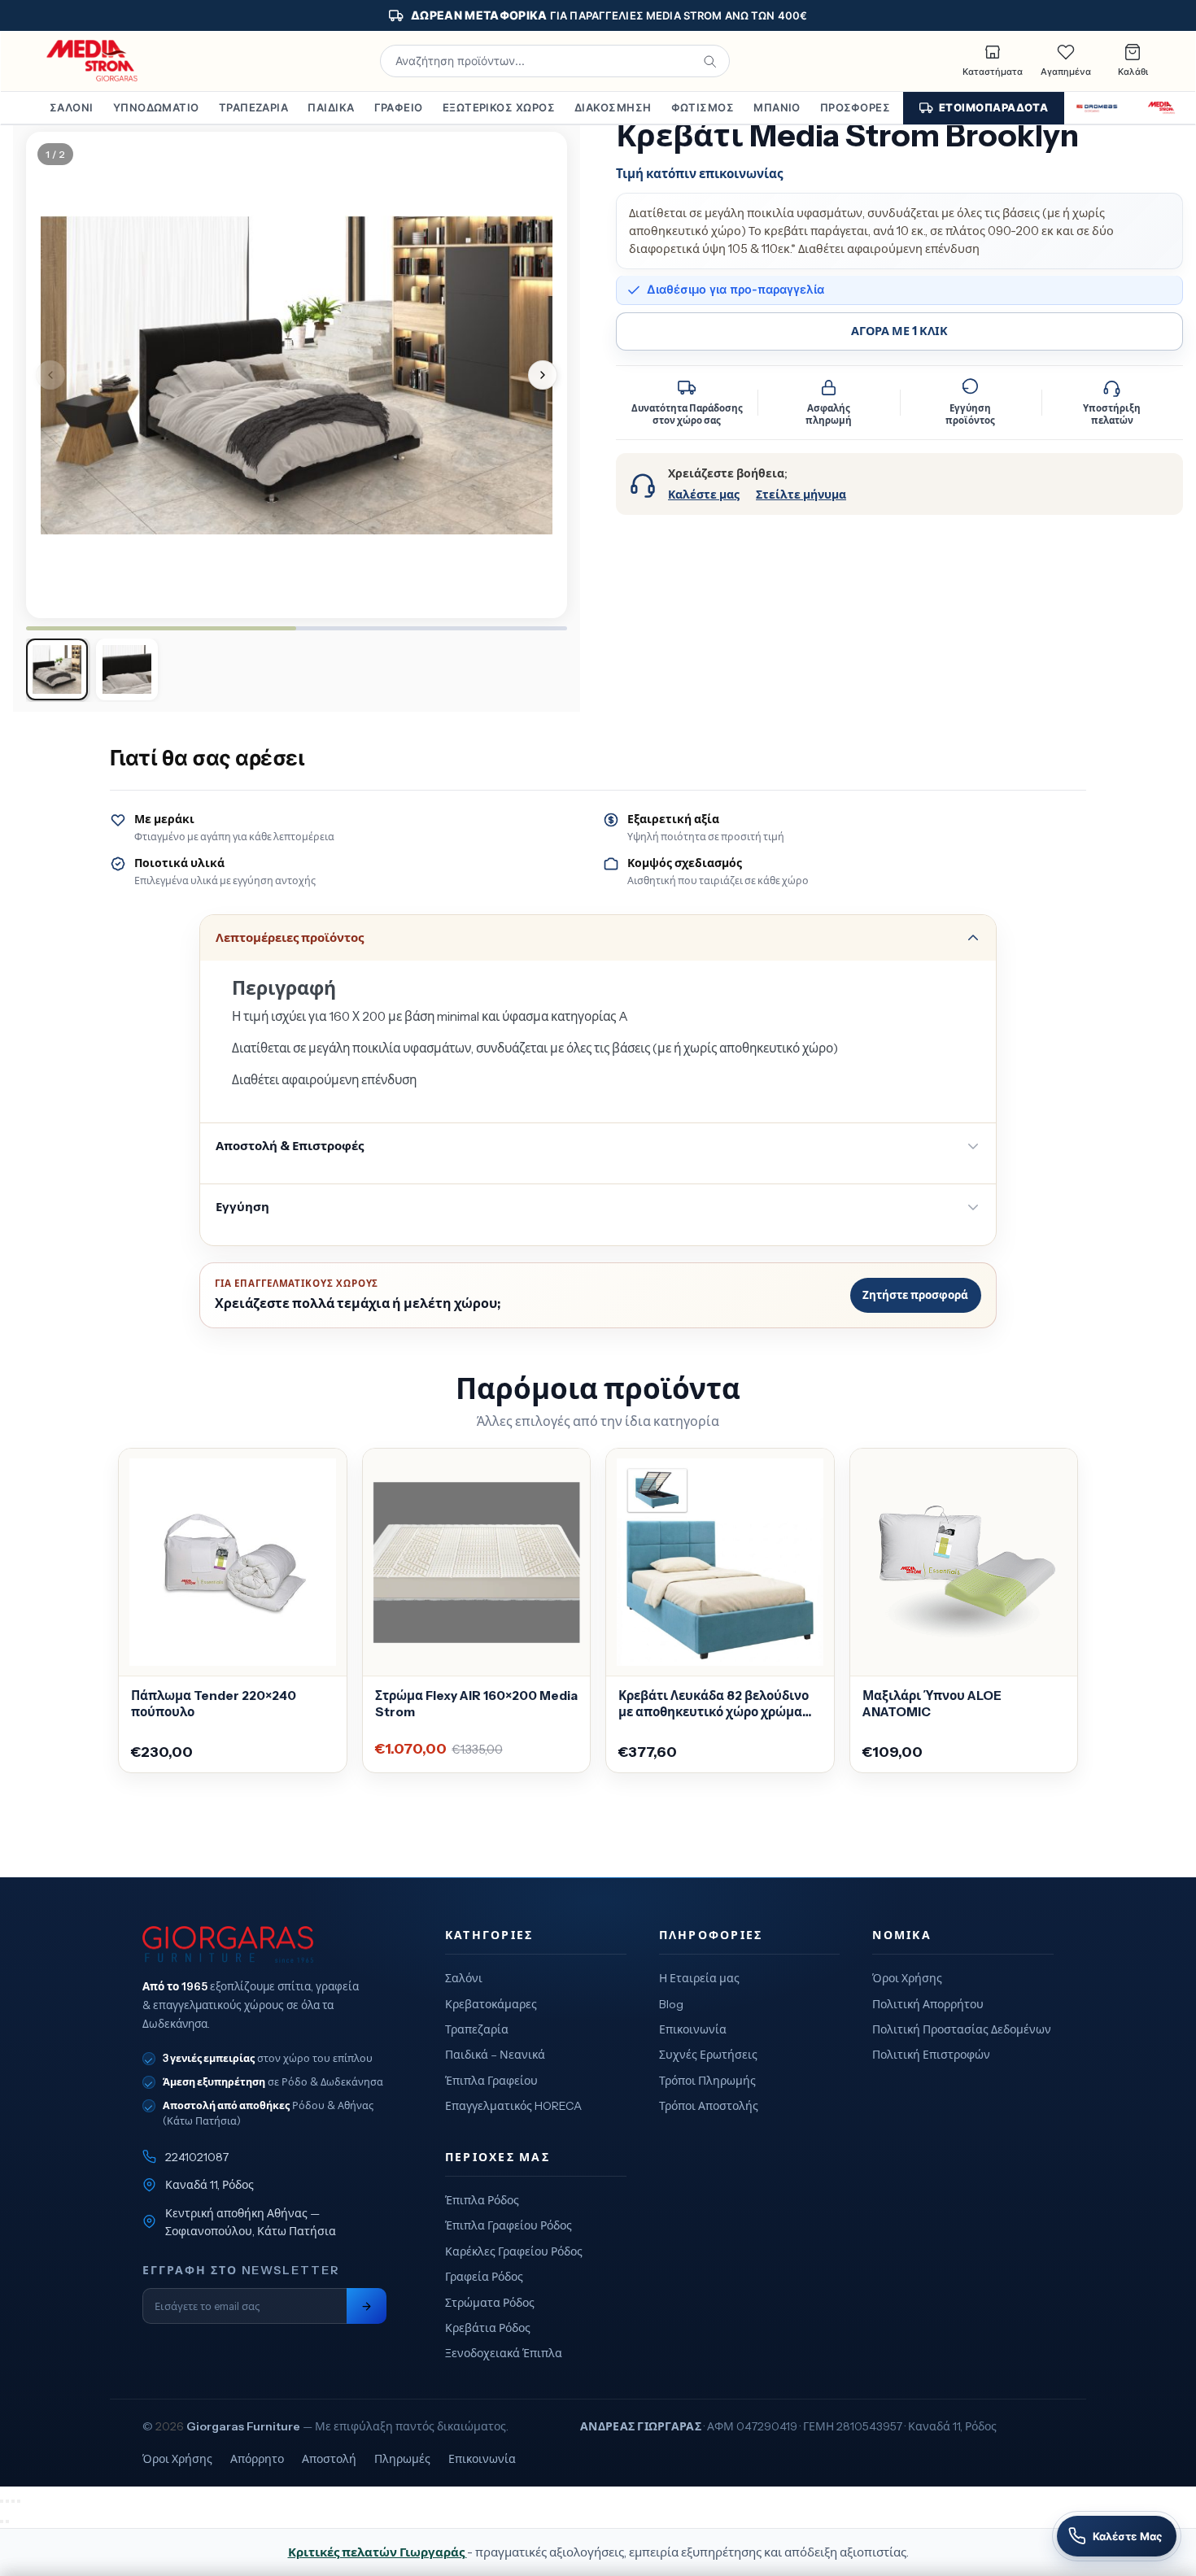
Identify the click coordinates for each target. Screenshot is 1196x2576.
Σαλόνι (72, 107)
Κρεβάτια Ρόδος (488, 2328)
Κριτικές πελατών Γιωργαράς (378, 2552)
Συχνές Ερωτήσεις (708, 2055)
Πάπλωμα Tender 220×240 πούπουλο (214, 1704)
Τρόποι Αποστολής (709, 2106)
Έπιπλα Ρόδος (482, 2200)
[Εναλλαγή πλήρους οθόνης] (7, 2501)
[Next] (543, 375)
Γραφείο (399, 107)
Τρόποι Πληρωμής (707, 2081)
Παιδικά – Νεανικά (495, 2055)
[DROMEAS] (1097, 108)
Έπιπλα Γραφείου (491, 2081)
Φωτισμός (703, 107)
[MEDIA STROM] (1161, 108)
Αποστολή (329, 2459)
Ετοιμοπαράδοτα (993, 107)
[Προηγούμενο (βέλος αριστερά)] (2, 2522)
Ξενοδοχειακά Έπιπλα (504, 2353)
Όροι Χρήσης (907, 1978)
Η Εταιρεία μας (699, 1978)
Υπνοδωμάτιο (156, 107)
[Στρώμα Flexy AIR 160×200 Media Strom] (477, 1563)
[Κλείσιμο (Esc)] (19, 2501)
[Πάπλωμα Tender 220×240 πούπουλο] (233, 1563)
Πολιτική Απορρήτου (928, 2004)
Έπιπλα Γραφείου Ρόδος (509, 2225)
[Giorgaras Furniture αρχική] (264, 1945)
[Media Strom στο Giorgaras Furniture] (94, 61)
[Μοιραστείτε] (13, 2501)
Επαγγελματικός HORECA (513, 2106)
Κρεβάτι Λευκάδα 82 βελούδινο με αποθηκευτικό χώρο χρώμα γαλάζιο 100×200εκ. (714, 1704)
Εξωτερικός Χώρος (499, 107)
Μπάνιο (777, 107)
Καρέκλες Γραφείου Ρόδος (514, 2251)
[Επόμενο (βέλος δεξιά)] (7, 2522)
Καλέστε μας (704, 495)
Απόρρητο (257, 2459)
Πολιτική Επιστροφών (931, 2055)
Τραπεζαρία (254, 107)
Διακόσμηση (613, 107)
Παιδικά (331, 107)
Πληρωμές (402, 2459)
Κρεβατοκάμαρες (491, 2004)
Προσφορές (855, 107)
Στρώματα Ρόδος (490, 2303)
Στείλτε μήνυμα (801, 495)
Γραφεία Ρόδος (484, 2277)
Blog (671, 2004)
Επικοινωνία (693, 2029)
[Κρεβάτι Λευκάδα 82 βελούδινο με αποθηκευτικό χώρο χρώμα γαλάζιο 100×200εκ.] (720, 1563)
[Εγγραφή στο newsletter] (367, 2306)
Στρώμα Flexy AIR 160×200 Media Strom (476, 1704)
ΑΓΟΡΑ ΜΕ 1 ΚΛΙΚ (899, 331)
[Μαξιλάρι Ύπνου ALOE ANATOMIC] (964, 1563)
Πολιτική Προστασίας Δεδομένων (962, 2029)
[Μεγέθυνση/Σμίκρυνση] (2, 2501)
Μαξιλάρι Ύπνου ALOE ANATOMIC (932, 1704)
